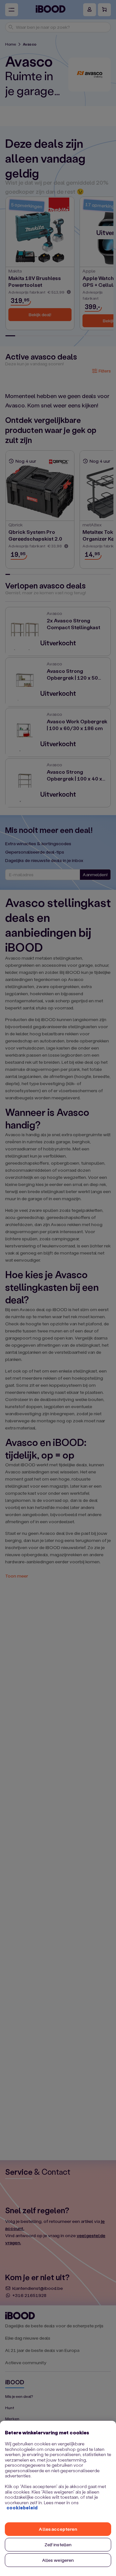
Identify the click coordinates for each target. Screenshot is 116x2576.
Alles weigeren (58, 2560)
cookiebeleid (22, 2508)
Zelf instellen (58, 2544)
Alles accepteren (58, 2529)
